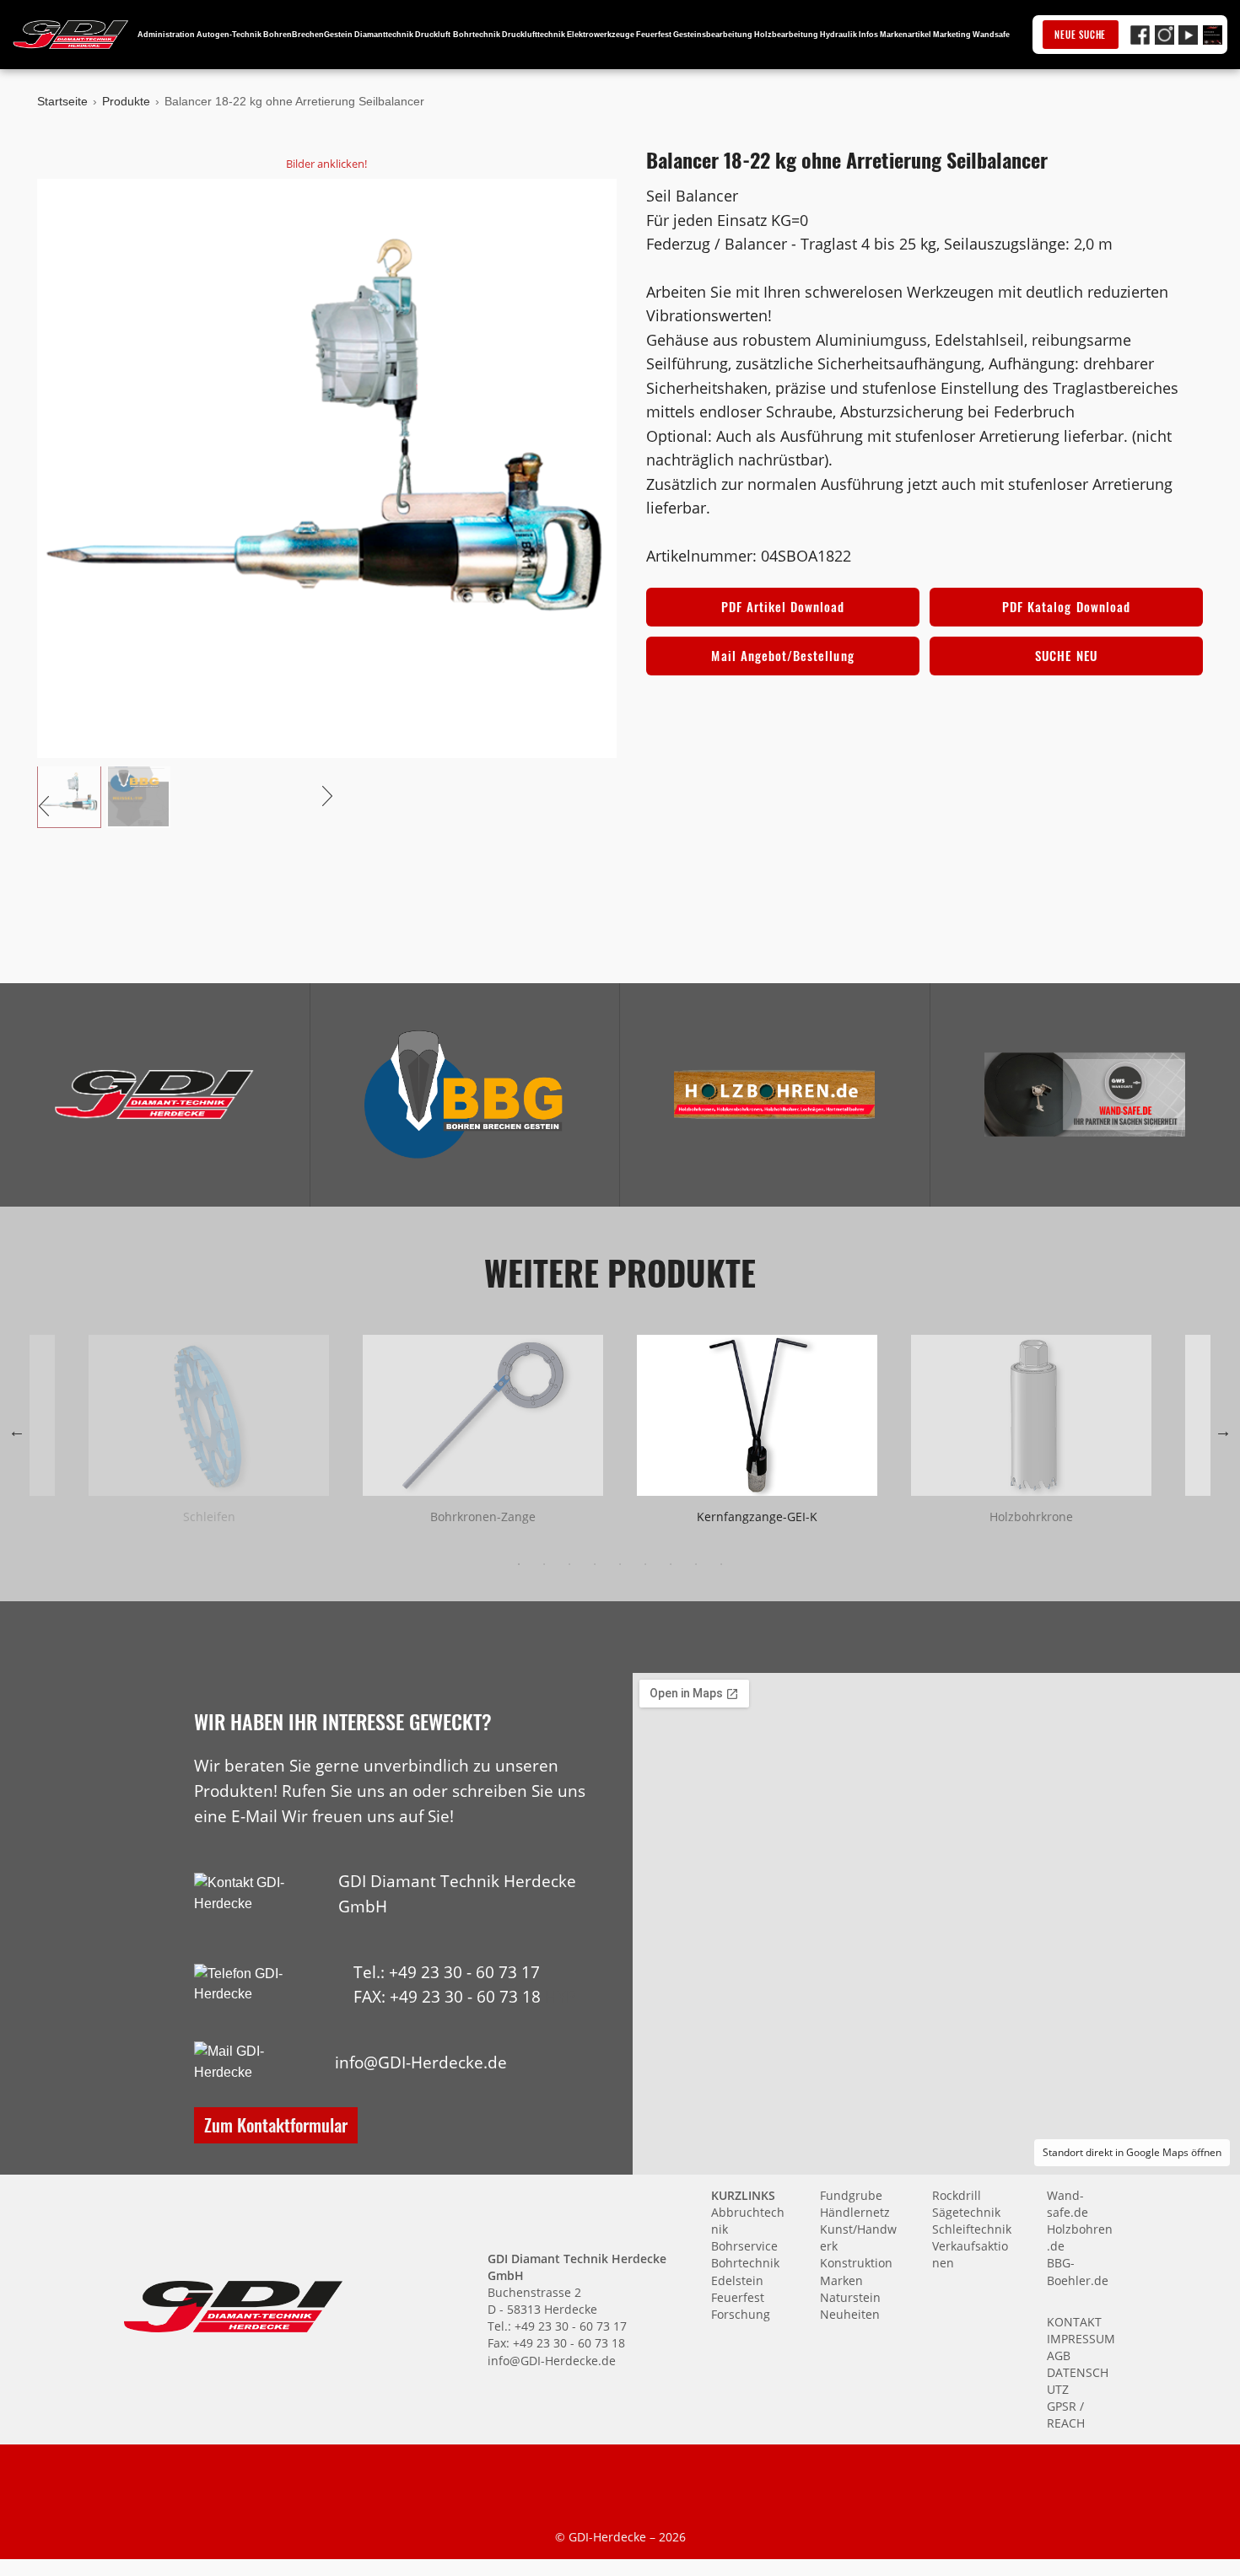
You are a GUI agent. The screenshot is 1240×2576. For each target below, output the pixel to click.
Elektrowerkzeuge (601, 35)
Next (1223, 1431)
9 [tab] (721, 1564)
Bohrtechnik (745, 2263)
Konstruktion (856, 2263)
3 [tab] (569, 1564)
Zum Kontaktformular (276, 2124)
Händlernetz (855, 2212)
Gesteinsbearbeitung (713, 35)
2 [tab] (544, 1564)
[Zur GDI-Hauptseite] (71, 35)
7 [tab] (671, 1564)
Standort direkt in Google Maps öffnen (1132, 2152)
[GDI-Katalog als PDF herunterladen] (1213, 35)
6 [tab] (645, 1564)
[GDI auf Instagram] (1165, 35)
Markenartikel (906, 35)
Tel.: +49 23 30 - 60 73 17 (447, 1972)
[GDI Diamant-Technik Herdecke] (154, 1094)
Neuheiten (850, 2314)
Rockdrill (957, 2195)
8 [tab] (696, 1564)
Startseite (62, 101)
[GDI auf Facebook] (1140, 35)
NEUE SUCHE (1080, 35)
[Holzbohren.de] (774, 1094)
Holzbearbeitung (786, 35)
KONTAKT (1074, 2322)
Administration (166, 35)
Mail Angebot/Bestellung (782, 655)
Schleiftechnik (972, 2229)
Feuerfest (654, 35)
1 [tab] (519, 1564)
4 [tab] (595, 1564)
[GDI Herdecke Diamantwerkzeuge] (154, 1094)
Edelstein (737, 2280)
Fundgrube (851, 2195)
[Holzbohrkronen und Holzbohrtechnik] (774, 1094)
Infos (868, 35)
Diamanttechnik (384, 35)
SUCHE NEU (1066, 655)
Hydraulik (838, 35)
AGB (1059, 2356)
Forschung (741, 2314)
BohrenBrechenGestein (308, 35)
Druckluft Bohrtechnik (458, 35)
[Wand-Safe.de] (1085, 1094)
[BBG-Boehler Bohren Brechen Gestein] (465, 1094)
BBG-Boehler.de (1078, 2271)
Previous (17, 1431)
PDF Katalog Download (1066, 606)
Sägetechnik (966, 2212)
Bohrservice (744, 2246)
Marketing (952, 35)
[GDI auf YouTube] (1188, 35)
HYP (560, 1996)
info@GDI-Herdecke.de (421, 2062)
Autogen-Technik (229, 35)
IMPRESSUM (1081, 2339)
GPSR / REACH (1066, 2415)
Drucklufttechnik (534, 35)
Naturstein (850, 2297)
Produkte (126, 101)
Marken (841, 2280)
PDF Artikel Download (783, 606)
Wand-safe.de (1067, 2204)
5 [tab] (620, 1564)
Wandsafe (991, 35)
